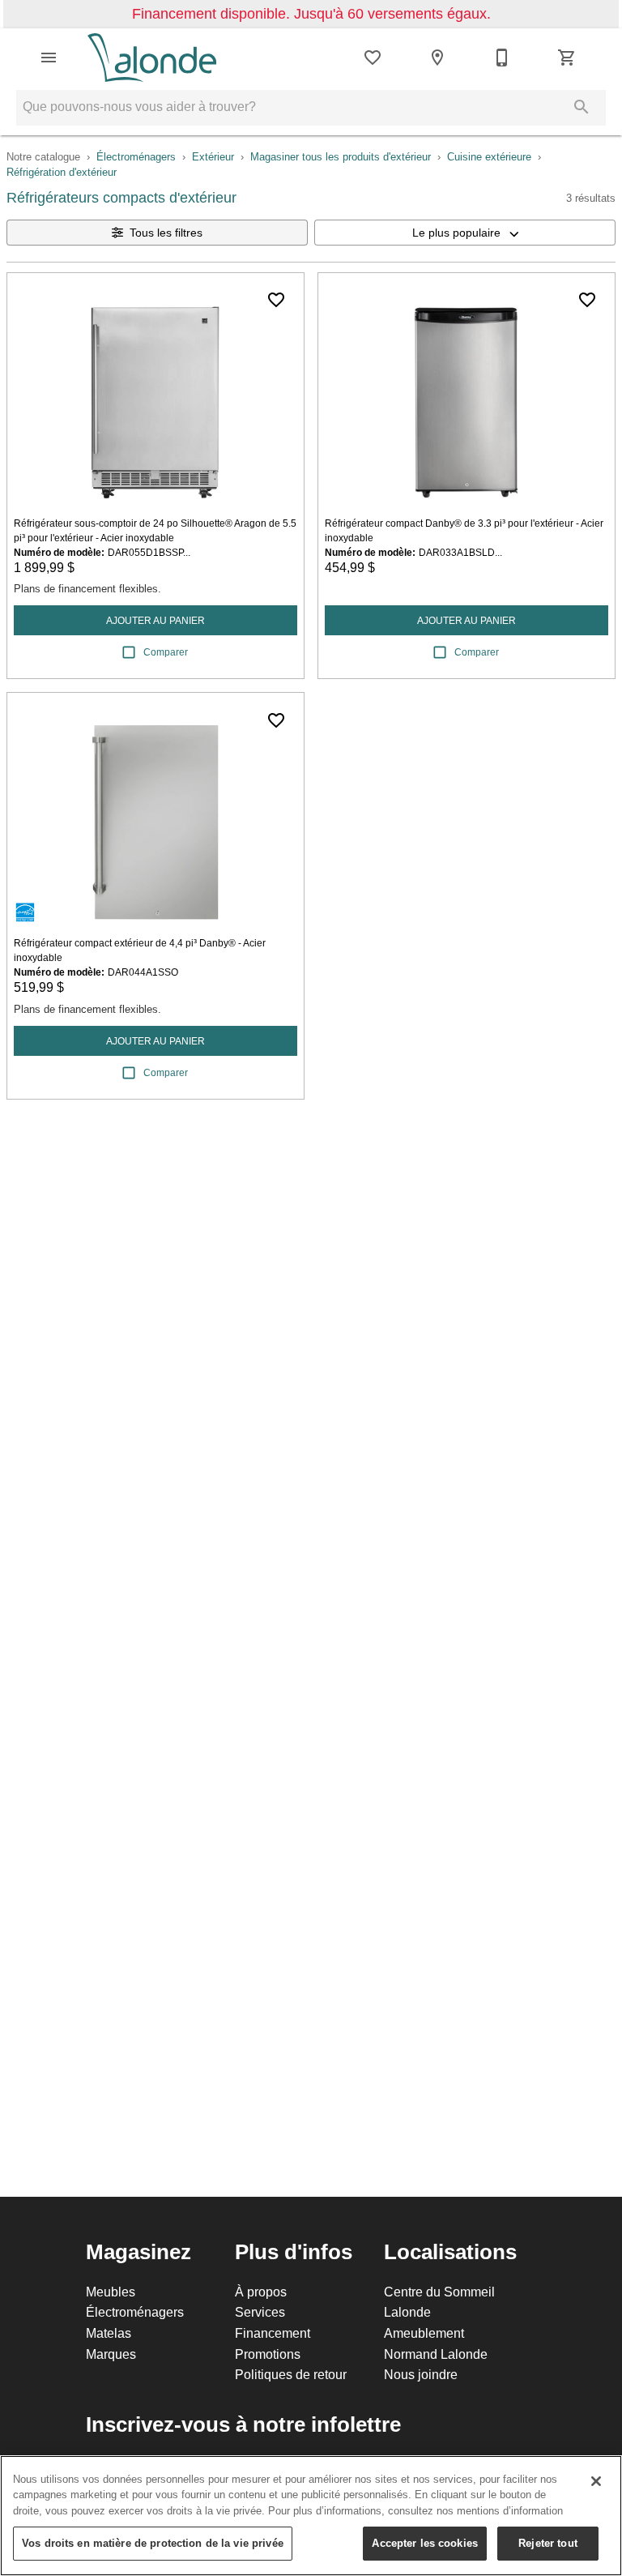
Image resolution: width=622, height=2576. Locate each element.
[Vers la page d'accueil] (152, 58)
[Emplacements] (437, 58)
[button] (49, 58)
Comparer (166, 652)
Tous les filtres (166, 233)
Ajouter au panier (155, 620)
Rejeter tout (548, 2543)
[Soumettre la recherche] (582, 107)
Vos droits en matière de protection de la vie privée (153, 2543)
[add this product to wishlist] (276, 300)
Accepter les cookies (425, 2543)
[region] (311, 2516)
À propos (261, 2292)
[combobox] (465, 233)
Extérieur (213, 156)
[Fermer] (596, 2481)
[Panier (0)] (567, 58)
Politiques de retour (291, 2374)
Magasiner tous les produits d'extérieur (341, 156)
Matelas (109, 2333)
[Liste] (373, 58)
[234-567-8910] (502, 58)
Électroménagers (136, 156)
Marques (111, 2354)
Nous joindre (421, 2374)
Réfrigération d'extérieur (62, 172)
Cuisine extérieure (489, 156)
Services (260, 2312)
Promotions (268, 2354)
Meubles (111, 2292)
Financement (273, 2333)
